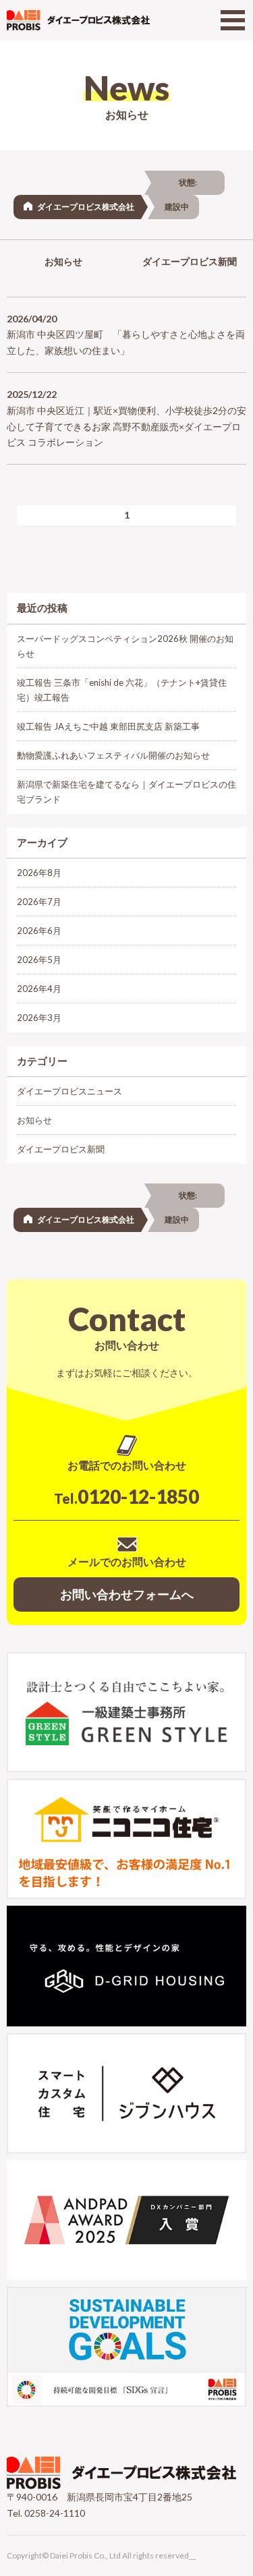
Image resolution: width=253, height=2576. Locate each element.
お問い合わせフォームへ (127, 1594)
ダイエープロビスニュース (69, 1091)
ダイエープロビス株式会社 (86, 207)
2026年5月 (39, 960)
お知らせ (63, 261)
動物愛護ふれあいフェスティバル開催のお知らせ (113, 755)
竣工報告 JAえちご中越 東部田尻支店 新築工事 (108, 726)
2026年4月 (39, 989)
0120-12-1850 (126, 1496)
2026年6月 (39, 931)
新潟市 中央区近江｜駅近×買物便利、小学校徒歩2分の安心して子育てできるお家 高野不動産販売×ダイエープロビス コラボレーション (126, 427)
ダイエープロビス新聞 (61, 1149)
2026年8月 (39, 873)
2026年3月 (39, 1018)
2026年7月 (39, 902)
